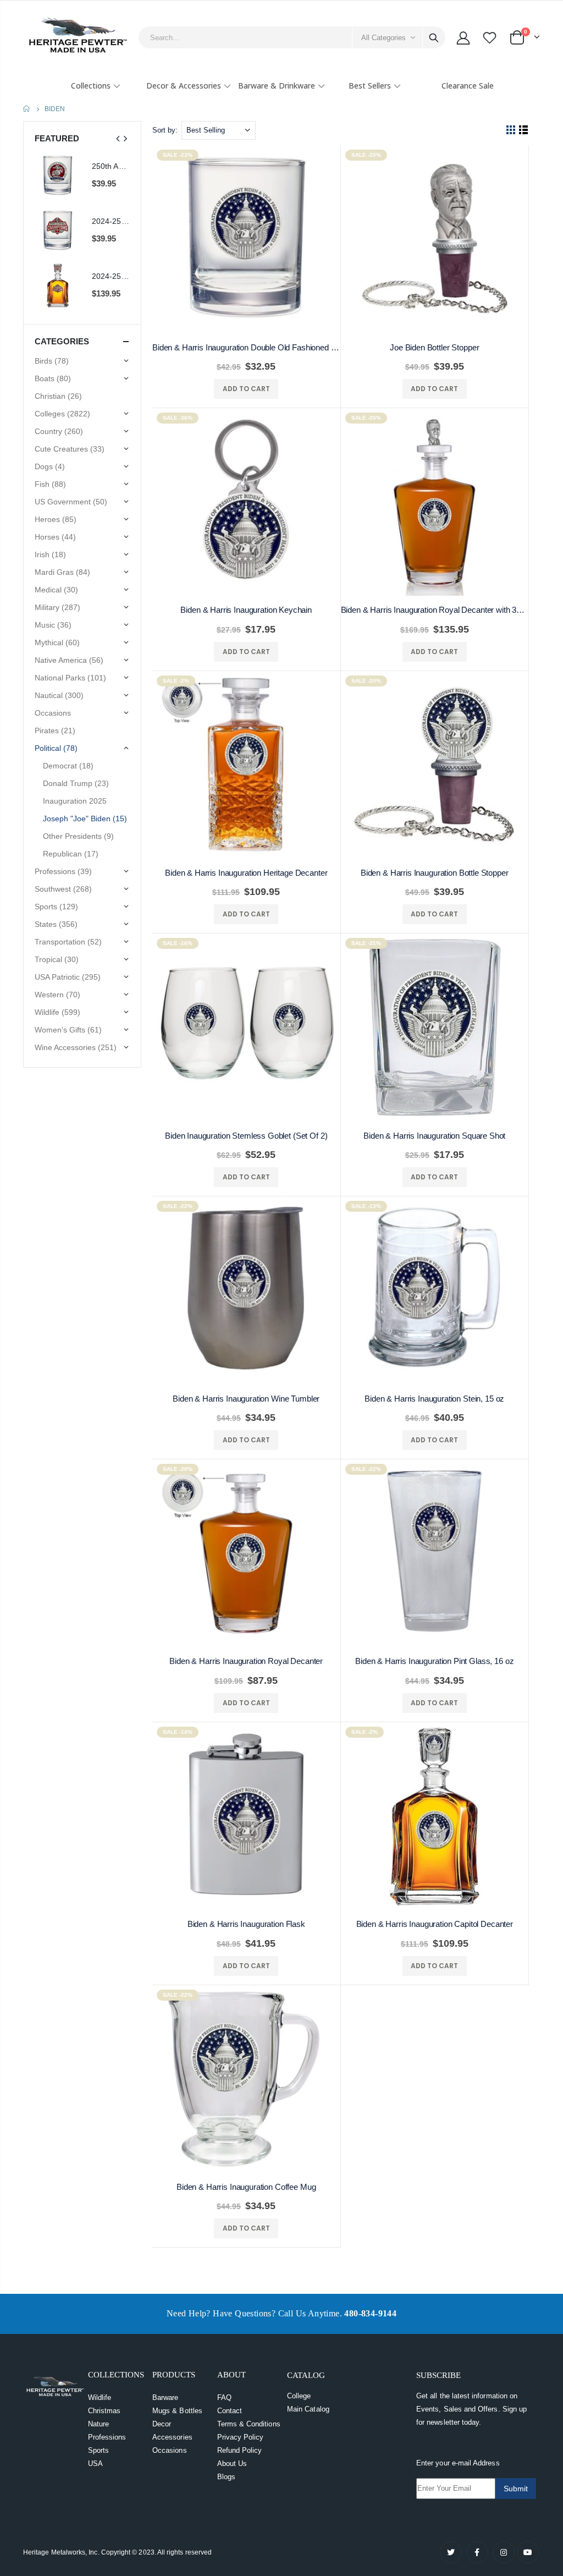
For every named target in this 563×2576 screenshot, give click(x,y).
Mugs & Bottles (177, 2411)
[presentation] (118, 139)
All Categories (383, 38)
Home (27, 109)
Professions (107, 2437)
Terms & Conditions (249, 2424)
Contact (230, 2411)
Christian (58, 396)
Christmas (104, 2411)
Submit (516, 2489)
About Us (232, 2464)
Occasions (170, 2450)
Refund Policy (240, 2450)
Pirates (55, 730)
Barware (165, 2398)
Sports (98, 2450)
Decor (162, 2424)
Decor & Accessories (184, 86)
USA (95, 2464)
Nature (98, 2424)
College (299, 2396)
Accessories (172, 2437)
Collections (91, 86)
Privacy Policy (241, 2437)
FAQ (224, 2398)
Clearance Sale (468, 86)
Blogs (226, 2477)
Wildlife (100, 2398)
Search (434, 37)
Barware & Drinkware (277, 86)
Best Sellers (370, 86)
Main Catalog (308, 2409)
